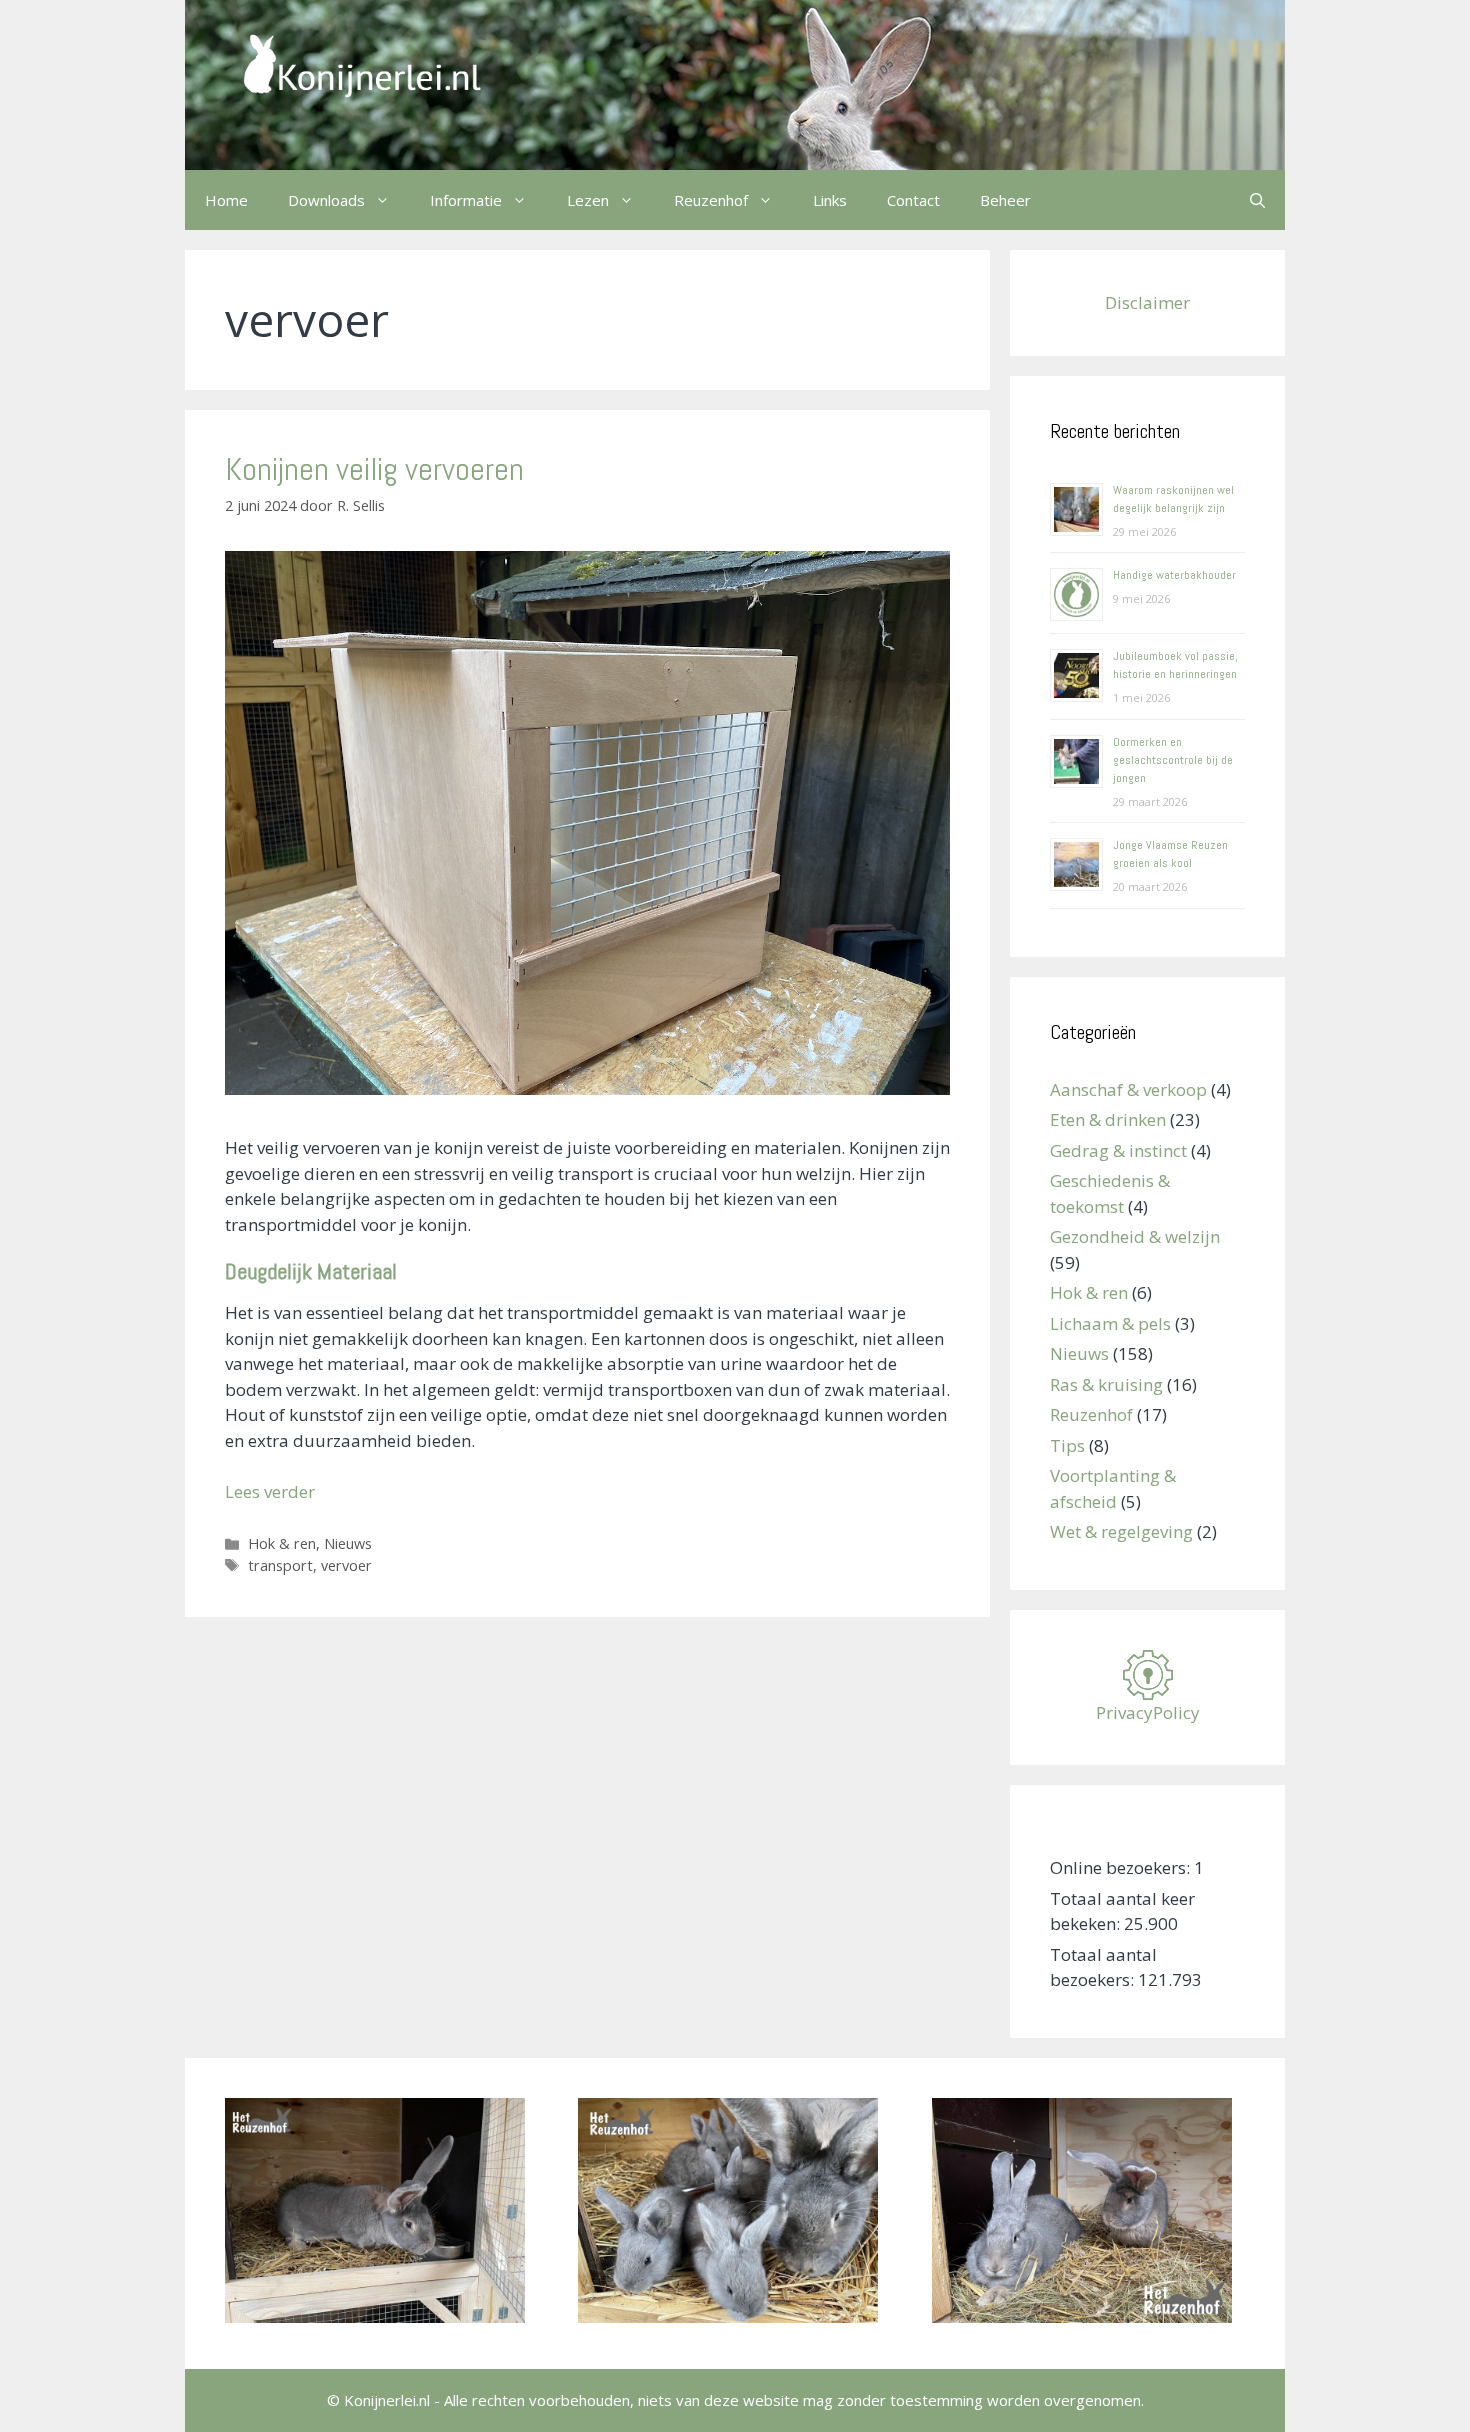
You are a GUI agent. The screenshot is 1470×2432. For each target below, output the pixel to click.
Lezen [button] (588, 200)
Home (226, 200)
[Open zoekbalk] (1257, 200)
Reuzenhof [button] (711, 200)
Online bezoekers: (1122, 1867)
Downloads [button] (326, 200)
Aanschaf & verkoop (1128, 1089)
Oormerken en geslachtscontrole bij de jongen (1173, 760)
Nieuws (348, 1543)
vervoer (346, 1565)
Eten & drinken (1108, 1119)
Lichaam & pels (1110, 1323)
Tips (1067, 1445)
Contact (913, 200)
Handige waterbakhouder (1174, 575)
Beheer (1005, 200)
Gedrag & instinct (1118, 1150)
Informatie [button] (466, 200)
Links (830, 200)
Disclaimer (1147, 302)
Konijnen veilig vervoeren (374, 469)
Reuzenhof (1091, 1414)
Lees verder (270, 1491)
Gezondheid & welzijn (1135, 1236)
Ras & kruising (1106, 1384)
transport (280, 1565)
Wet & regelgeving (1121, 1531)
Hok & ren (282, 1543)
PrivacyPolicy (1148, 1712)
